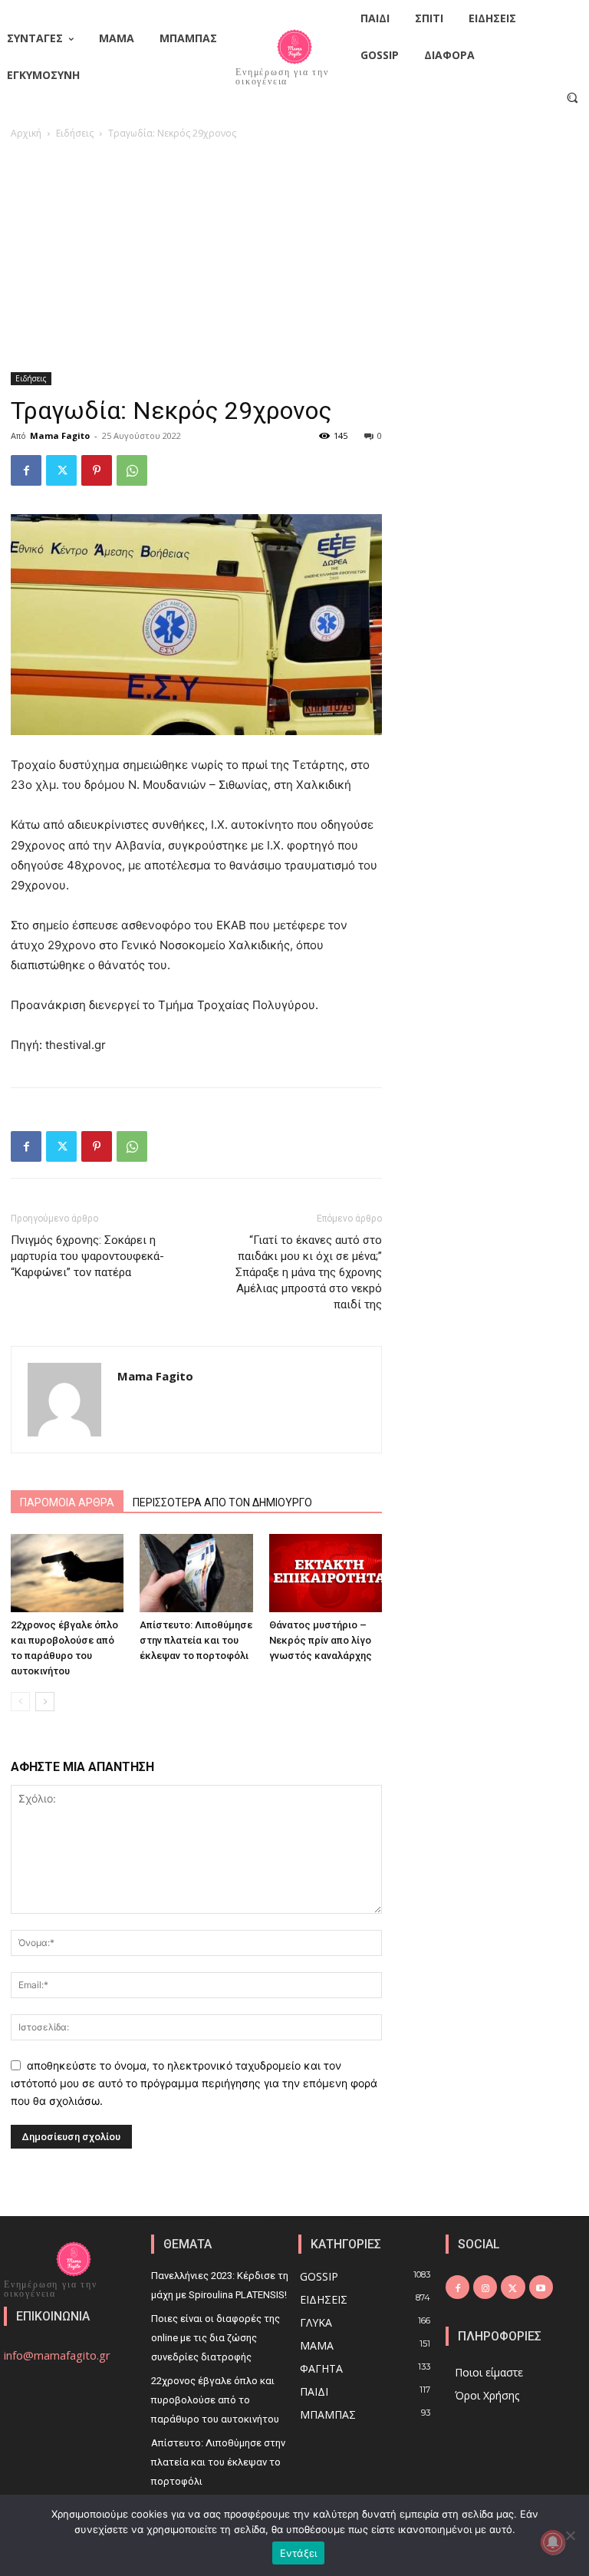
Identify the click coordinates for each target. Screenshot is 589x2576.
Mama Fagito (60, 435)
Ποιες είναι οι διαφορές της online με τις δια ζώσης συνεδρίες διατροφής (216, 2338)
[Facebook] (26, 470)
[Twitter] (61, 470)
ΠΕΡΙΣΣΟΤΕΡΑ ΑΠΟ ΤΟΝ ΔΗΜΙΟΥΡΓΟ (222, 1502)
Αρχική (26, 133)
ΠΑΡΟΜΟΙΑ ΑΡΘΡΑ (67, 1502)
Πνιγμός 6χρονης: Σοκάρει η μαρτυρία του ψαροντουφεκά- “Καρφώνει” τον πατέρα (87, 1256)
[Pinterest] (97, 470)
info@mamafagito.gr (57, 2355)
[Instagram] (485, 2287)
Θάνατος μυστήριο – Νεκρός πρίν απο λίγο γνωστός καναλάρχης (321, 1640)
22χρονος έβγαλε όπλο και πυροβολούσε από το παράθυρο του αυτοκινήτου (215, 2400)
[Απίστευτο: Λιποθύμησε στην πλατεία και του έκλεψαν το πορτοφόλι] (196, 1573)
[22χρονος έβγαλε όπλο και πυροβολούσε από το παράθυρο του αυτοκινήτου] (67, 1573)
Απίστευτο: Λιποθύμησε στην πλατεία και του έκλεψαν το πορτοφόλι (196, 1640)
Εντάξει (299, 2553)
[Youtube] (541, 2287)
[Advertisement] (294, 257)
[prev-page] (20, 1702)
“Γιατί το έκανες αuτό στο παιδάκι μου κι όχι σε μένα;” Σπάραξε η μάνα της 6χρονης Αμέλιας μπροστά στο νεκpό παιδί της (309, 1272)
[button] (573, 97)
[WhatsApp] (132, 470)
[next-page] (45, 1702)
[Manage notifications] (553, 2542)
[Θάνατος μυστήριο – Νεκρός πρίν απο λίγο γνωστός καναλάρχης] (326, 1573)
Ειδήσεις (75, 133)
